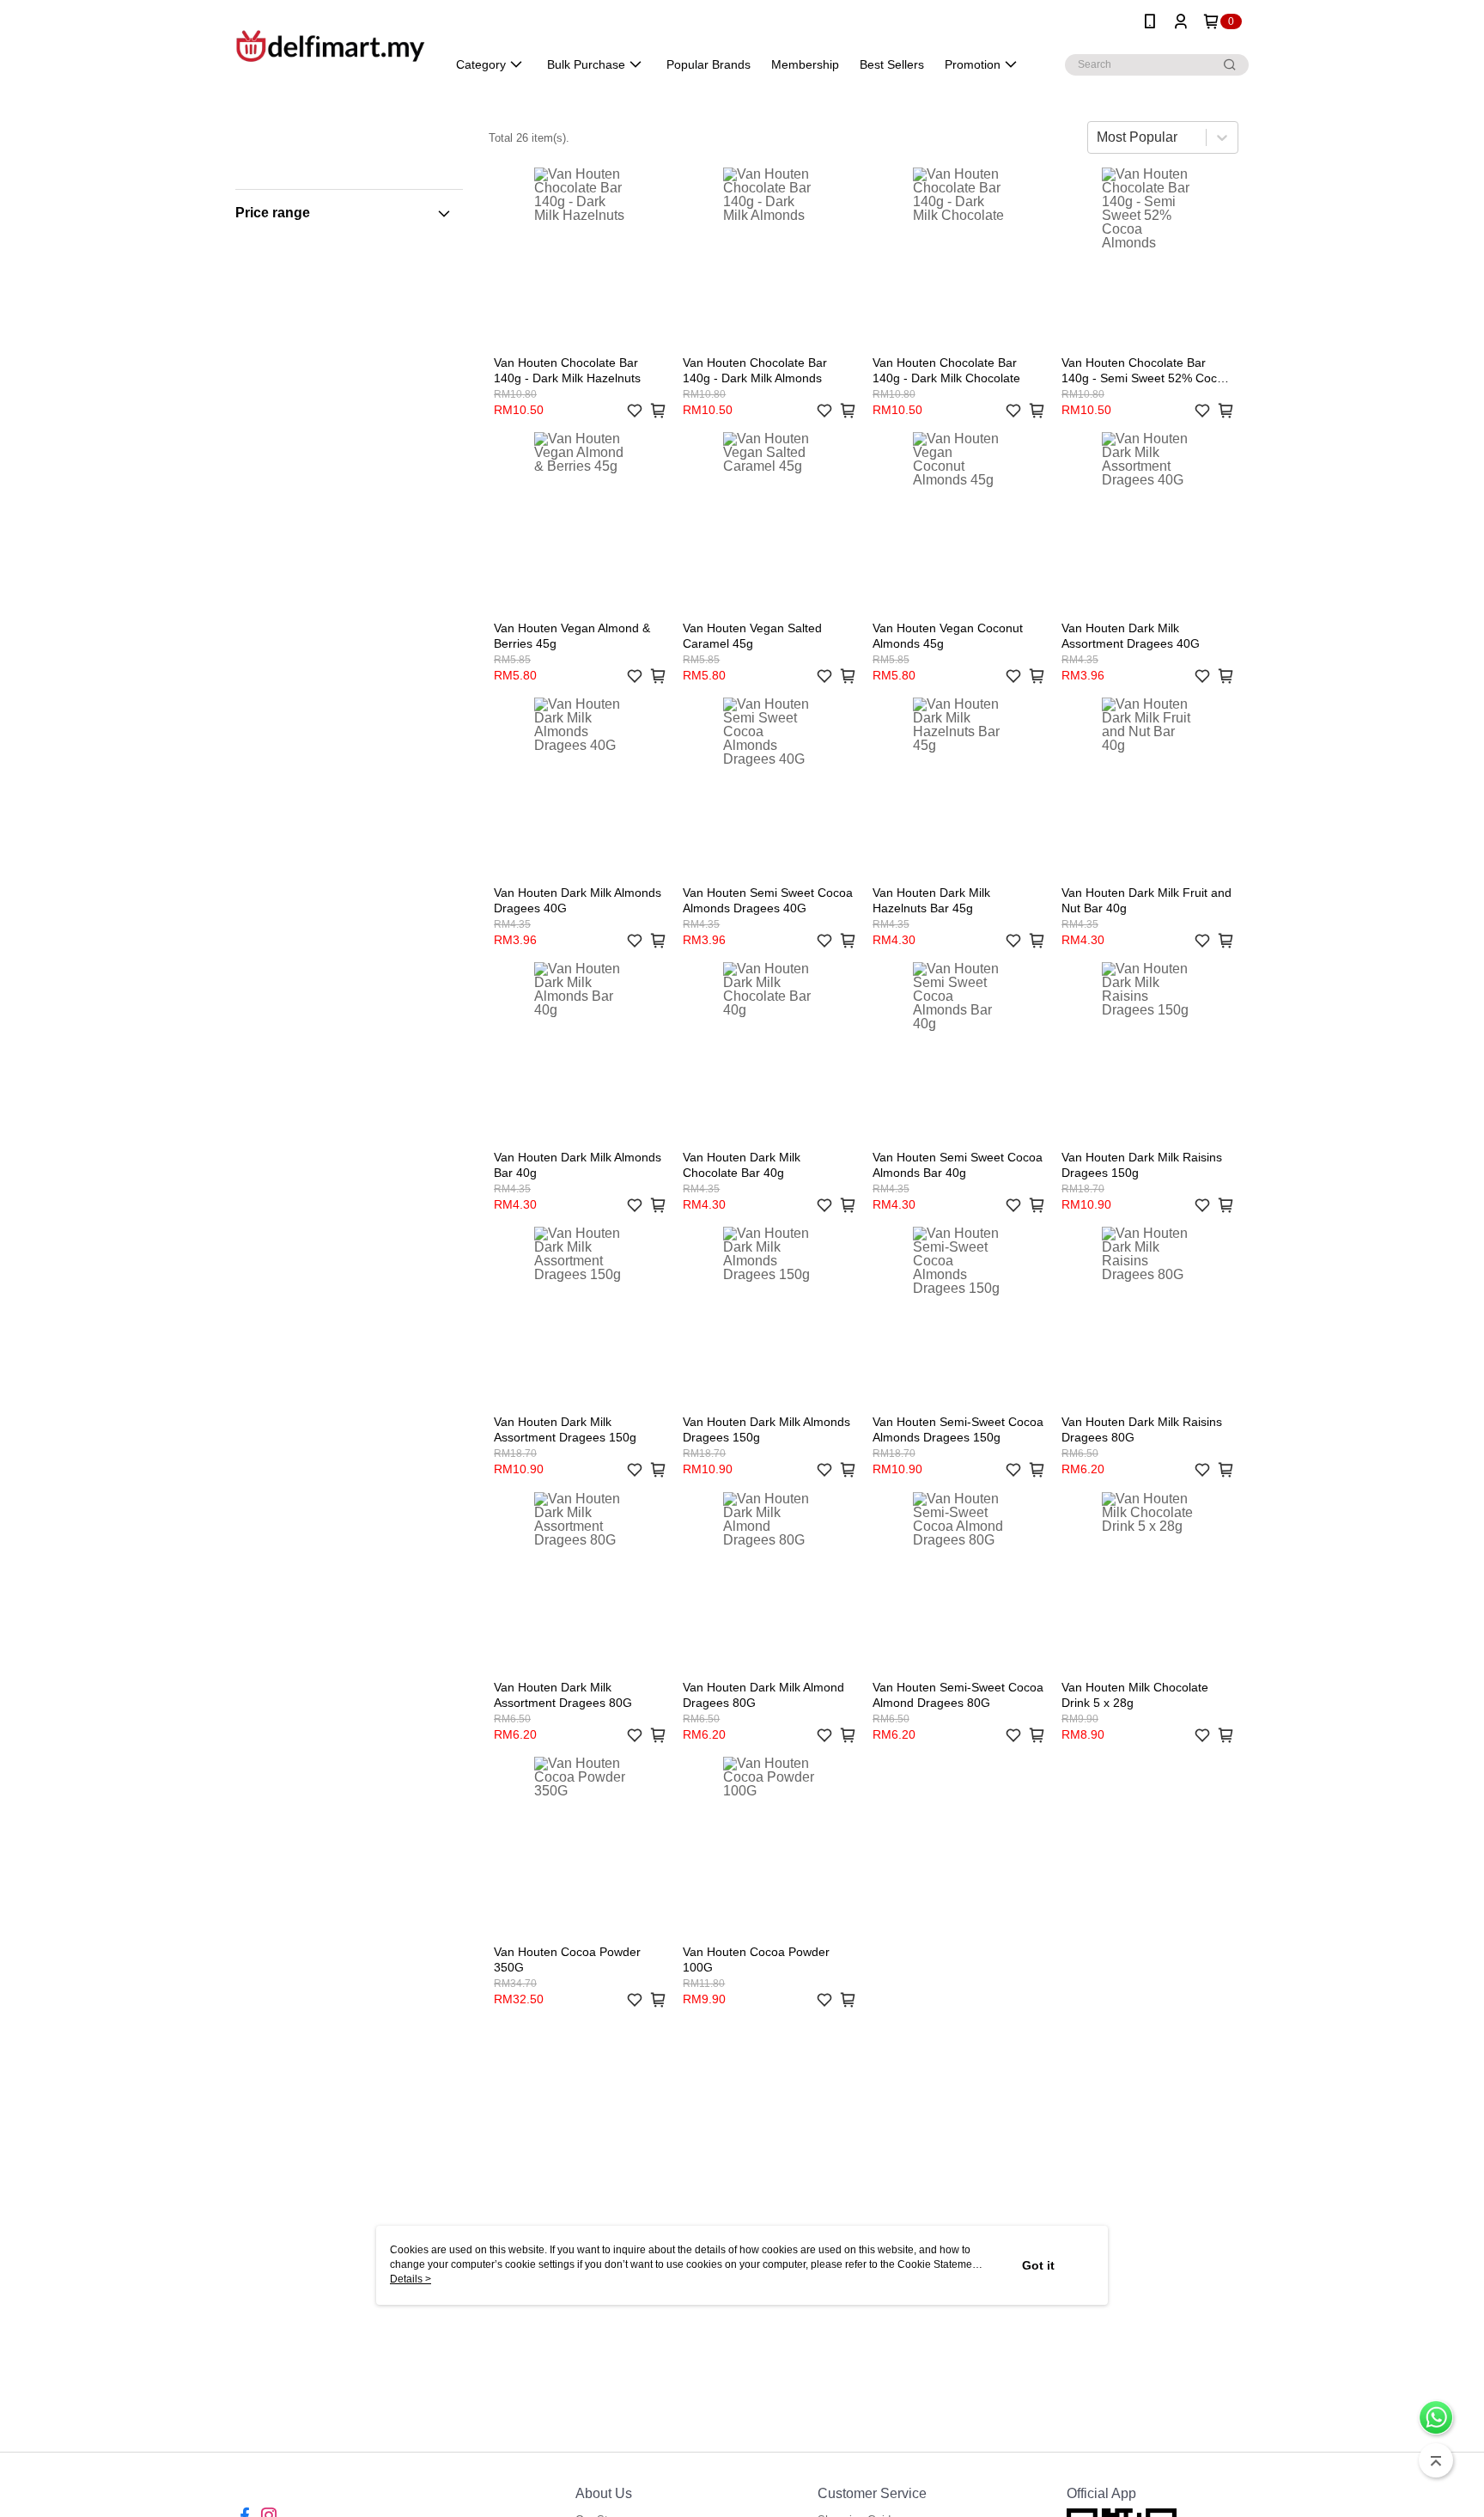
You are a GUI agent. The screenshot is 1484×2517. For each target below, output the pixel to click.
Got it (1038, 2265)
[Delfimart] (331, 45)
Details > (411, 2279)
